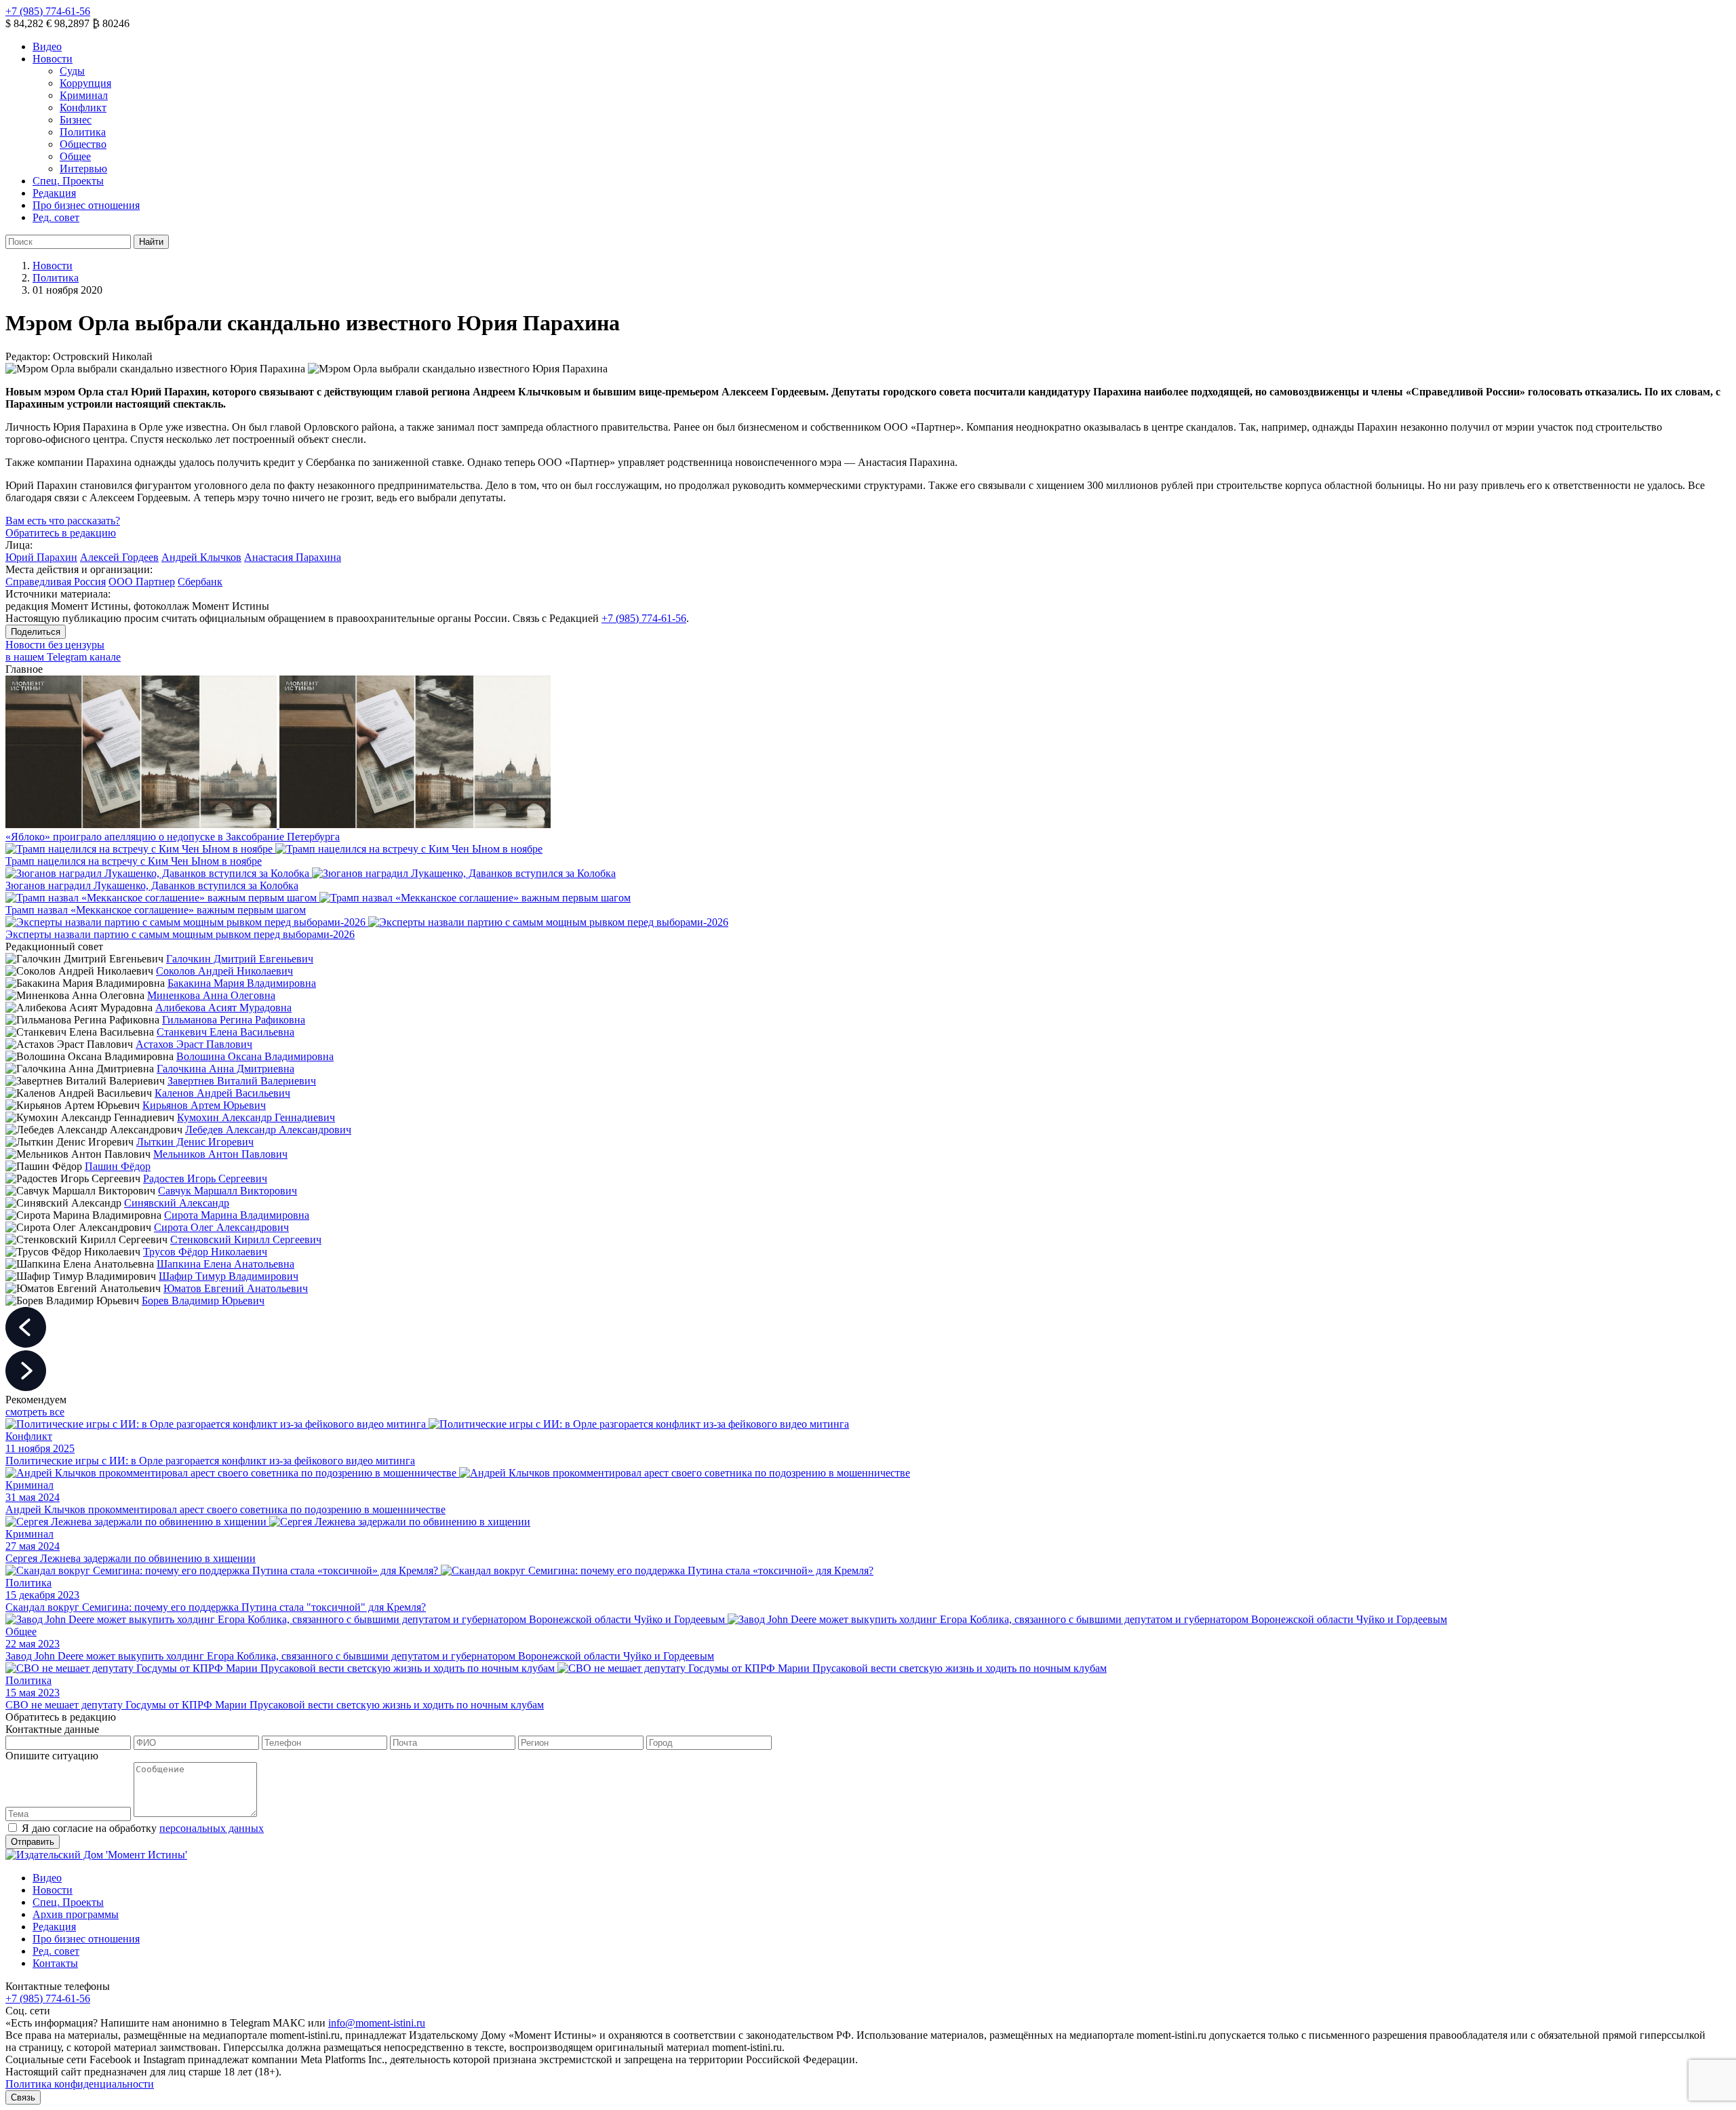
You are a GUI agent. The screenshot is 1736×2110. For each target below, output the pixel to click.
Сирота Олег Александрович (221, 1227)
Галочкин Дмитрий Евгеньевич (240, 959)
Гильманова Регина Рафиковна (234, 1020)
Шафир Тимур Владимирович (229, 1276)
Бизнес (76, 120)
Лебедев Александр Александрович (268, 1130)
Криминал (84, 95)
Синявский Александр (177, 1203)
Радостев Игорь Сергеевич (205, 1178)
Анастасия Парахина (293, 557)
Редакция (54, 193)
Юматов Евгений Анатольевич (236, 1288)
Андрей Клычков (201, 557)
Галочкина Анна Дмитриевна (225, 1069)
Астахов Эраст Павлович (194, 1044)
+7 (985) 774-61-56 (48, 11)
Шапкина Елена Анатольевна (225, 1264)
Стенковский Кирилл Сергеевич (246, 1239)
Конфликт (83, 108)
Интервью (83, 169)
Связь (23, 2097)
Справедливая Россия (56, 582)
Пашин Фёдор (118, 1166)
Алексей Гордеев (119, 557)
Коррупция (85, 83)
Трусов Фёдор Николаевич (205, 1252)
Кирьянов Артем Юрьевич (204, 1105)
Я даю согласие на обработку (143, 1828)
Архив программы (76, 1914)
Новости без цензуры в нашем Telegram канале (63, 651)
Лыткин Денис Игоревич (195, 1142)
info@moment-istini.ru (377, 2023)
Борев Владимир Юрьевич (203, 1301)
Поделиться (36, 632)
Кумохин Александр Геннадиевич (256, 1117)
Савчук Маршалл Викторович (228, 1191)
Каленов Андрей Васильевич (222, 1093)
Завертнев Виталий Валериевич (242, 1081)
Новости (53, 59)
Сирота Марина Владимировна (237, 1215)
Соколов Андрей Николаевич (224, 971)
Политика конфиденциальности (80, 2084)
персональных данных (212, 1828)
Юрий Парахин (41, 557)
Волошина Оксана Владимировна (255, 1056)
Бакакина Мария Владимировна (242, 983)
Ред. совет (56, 217)
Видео (47, 46)
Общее (75, 156)
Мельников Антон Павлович (220, 1154)
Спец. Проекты (68, 181)
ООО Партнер (142, 582)
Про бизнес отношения (86, 205)
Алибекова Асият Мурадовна (223, 1008)
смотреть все (35, 1412)
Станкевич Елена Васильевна (225, 1032)
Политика (83, 132)
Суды (72, 71)
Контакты (55, 1963)
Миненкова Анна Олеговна (211, 995)
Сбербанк (200, 582)
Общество (83, 144)
